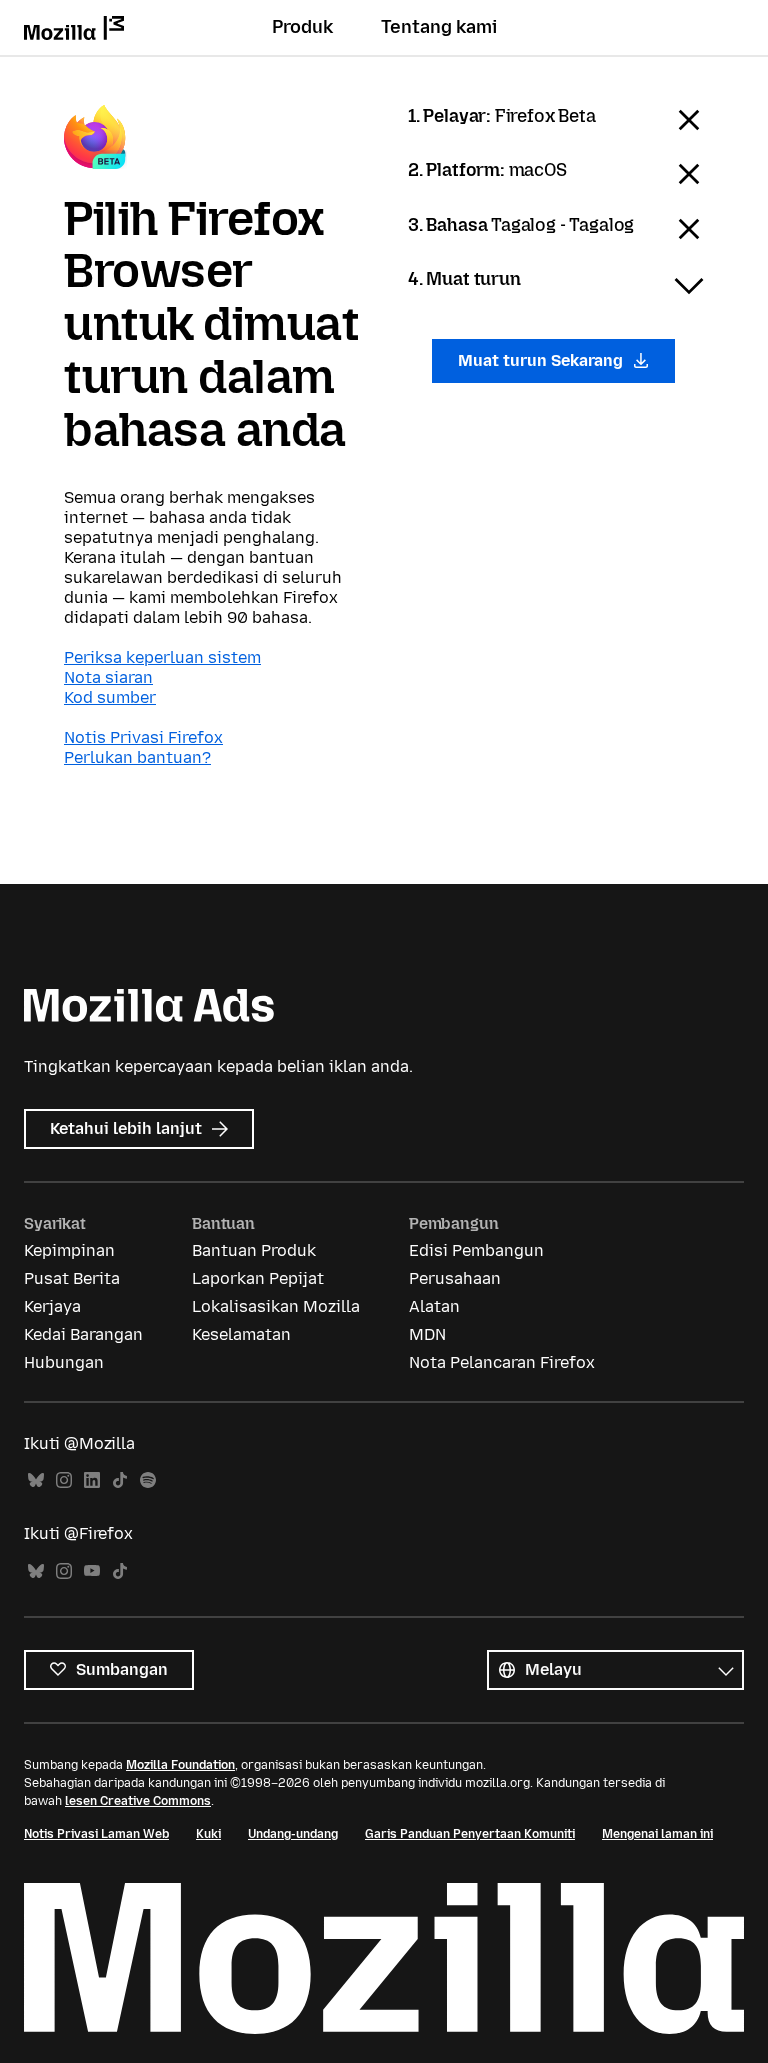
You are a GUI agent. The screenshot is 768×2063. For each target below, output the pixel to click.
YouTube (92, 1571)
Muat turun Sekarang (542, 360)
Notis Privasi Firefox (143, 737)
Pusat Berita (72, 1278)
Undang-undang (293, 1834)
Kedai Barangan (83, 1334)
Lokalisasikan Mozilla (276, 1306)
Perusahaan (455, 1278)
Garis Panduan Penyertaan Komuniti (470, 1834)
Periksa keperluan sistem (162, 657)
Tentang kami (439, 27)
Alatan (434, 1306)
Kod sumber (110, 697)
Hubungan (64, 1362)
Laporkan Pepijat (258, 1278)
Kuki (208, 1834)
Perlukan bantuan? (137, 757)
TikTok (120, 1480)
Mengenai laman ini (657, 1834)
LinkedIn (92, 1480)
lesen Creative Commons (138, 1801)
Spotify (148, 1480)
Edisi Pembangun (476, 1250)
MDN (427, 1334)
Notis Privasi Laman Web (96, 1834)
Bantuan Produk (254, 1250)
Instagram (64, 1480)
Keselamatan (241, 1334)
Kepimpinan (69, 1250)
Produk (302, 27)
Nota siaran (108, 677)
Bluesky (36, 1480)
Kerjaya (52, 1306)
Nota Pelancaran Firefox (502, 1362)
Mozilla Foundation (180, 1765)
